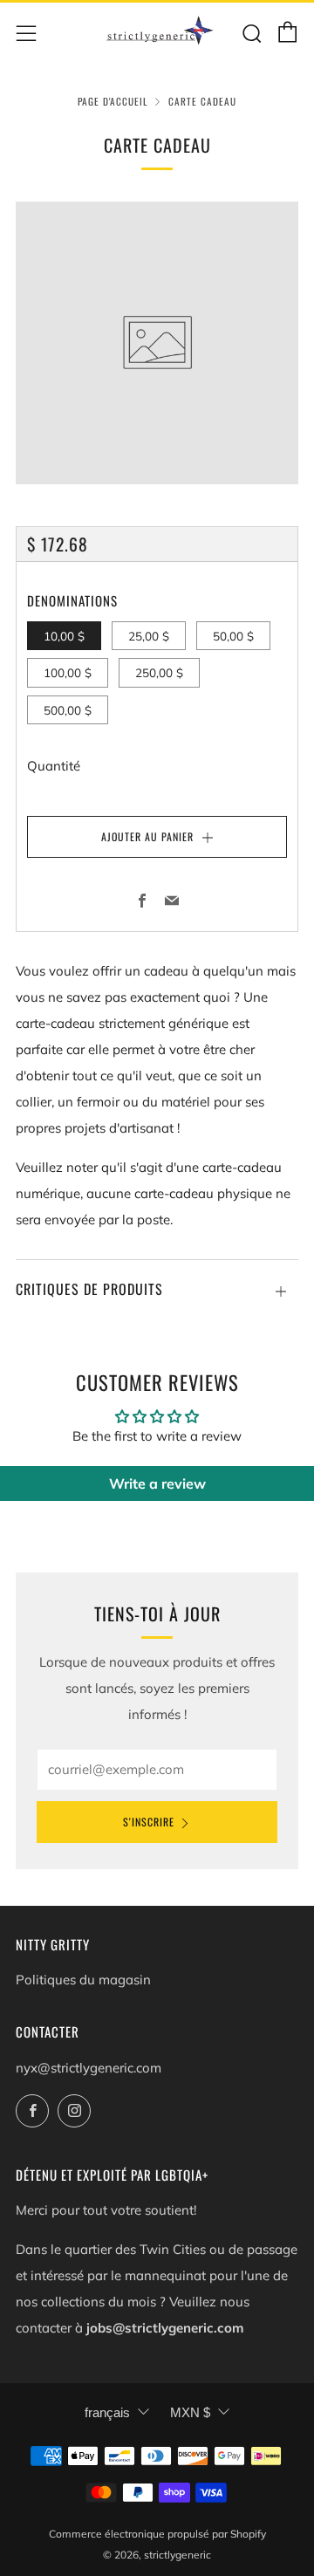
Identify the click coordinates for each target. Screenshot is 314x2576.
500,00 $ (68, 710)
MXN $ (190, 2412)
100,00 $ (68, 672)
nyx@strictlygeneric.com (89, 2068)
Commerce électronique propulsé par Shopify (157, 2534)
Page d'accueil (113, 101)
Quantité (54, 766)
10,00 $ (64, 636)
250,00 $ (159, 672)
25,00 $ (149, 636)
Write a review (157, 1483)
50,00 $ (233, 636)
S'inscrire (149, 1822)
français (107, 2412)
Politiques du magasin (83, 1980)
